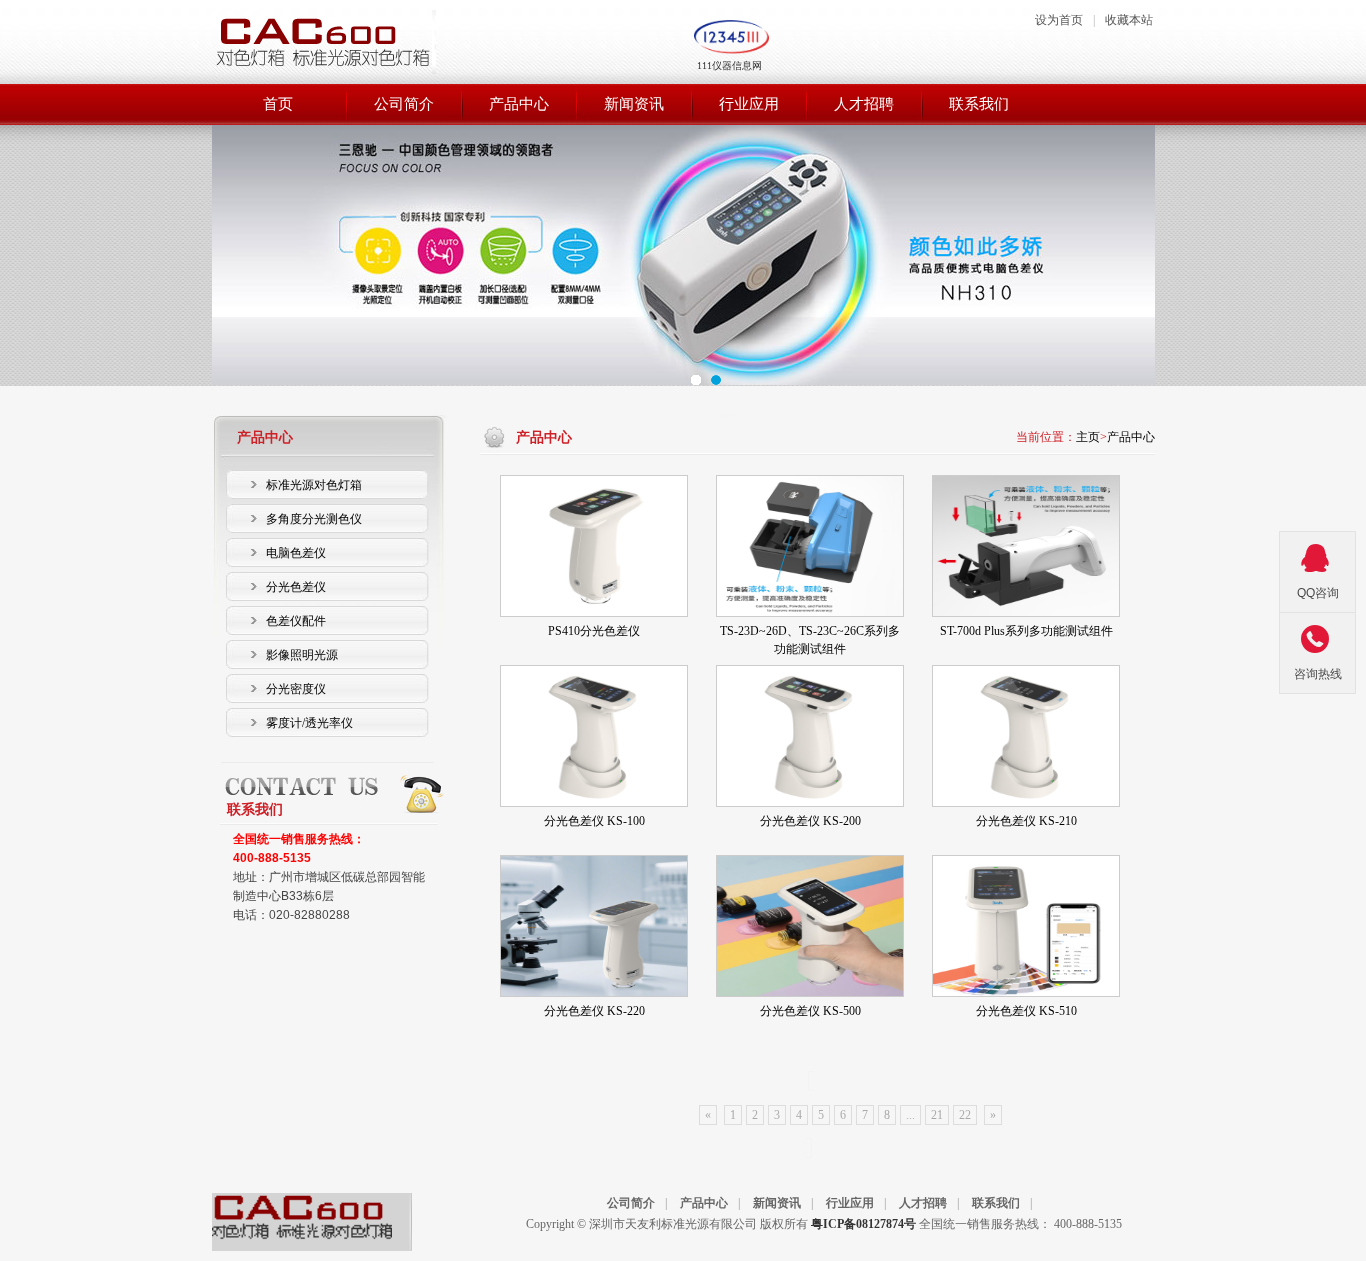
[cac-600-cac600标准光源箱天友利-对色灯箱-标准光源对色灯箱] (302, 1239)
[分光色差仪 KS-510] (1026, 926)
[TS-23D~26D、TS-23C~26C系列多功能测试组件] (810, 546)
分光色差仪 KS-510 (1026, 1011)
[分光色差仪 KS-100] (594, 736)
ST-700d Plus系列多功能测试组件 (1026, 631)
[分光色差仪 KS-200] (810, 736)
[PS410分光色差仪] (594, 546)
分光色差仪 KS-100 (594, 821)
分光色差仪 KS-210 (1026, 821)
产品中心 (1131, 437)
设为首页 (1059, 20)
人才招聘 (923, 1203)
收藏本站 (1129, 20)
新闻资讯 (777, 1203)
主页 (1088, 437)
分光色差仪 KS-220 (594, 1011)
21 (937, 1115)
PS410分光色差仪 (594, 631)
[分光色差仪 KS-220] (594, 926)
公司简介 (631, 1203)
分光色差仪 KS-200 (810, 821)
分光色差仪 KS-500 (810, 1011)
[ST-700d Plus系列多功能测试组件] (1026, 546)
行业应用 (850, 1203)
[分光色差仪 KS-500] (810, 926)
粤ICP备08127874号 (863, 1224)
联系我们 (996, 1203)
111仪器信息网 (729, 65)
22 (965, 1115)
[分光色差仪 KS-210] (1026, 736)
